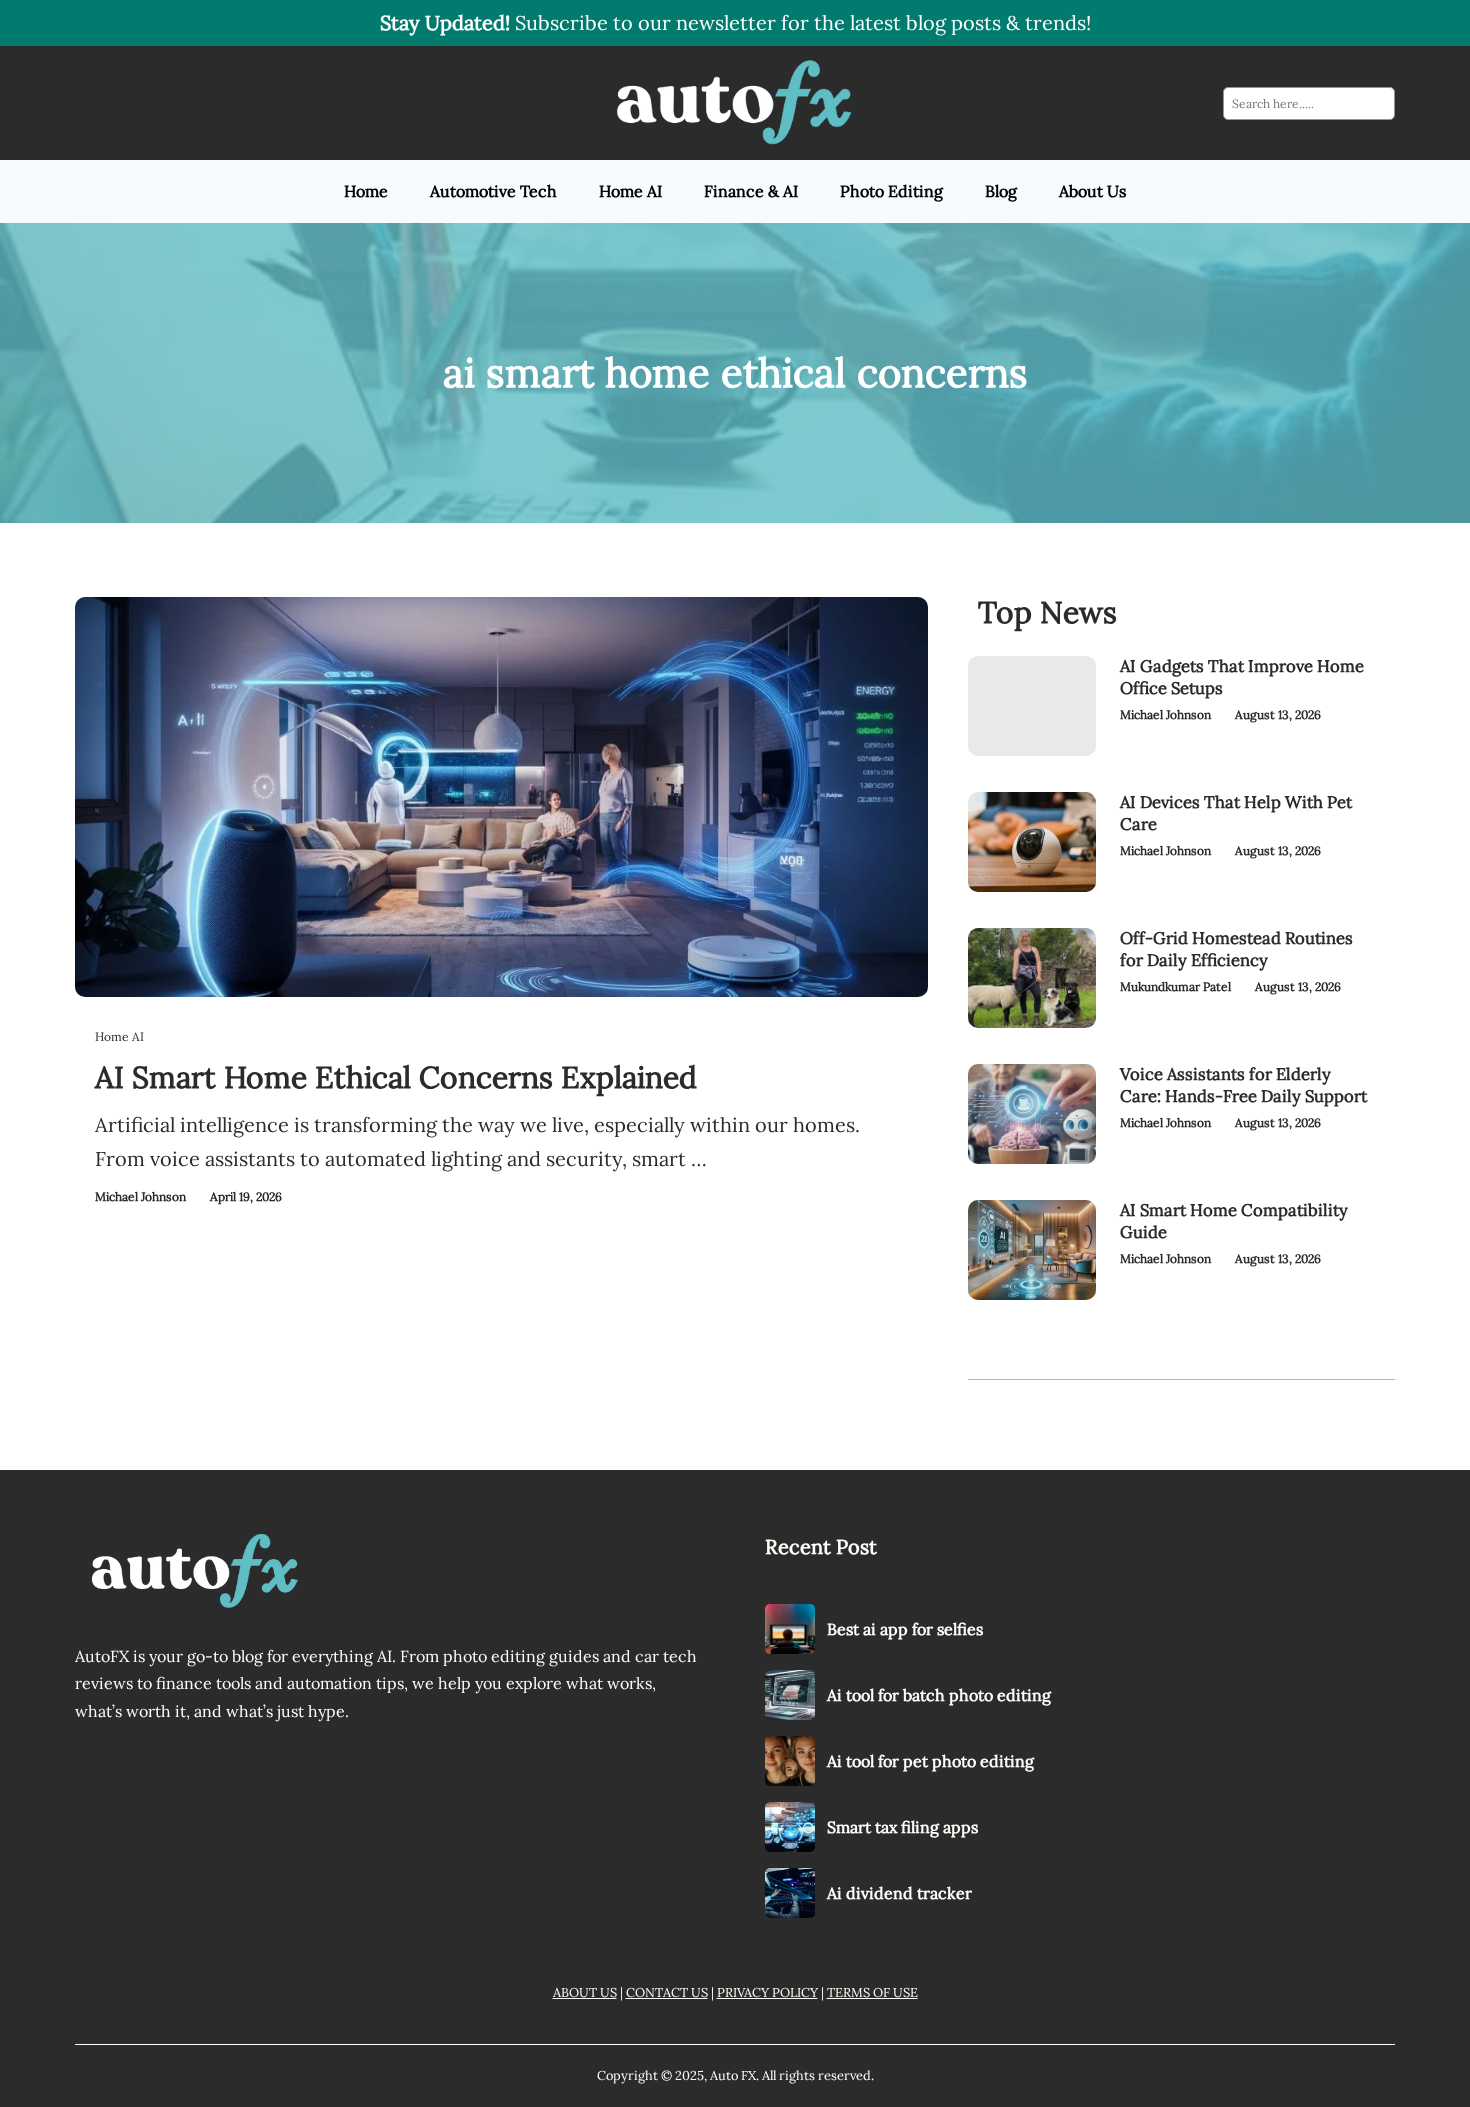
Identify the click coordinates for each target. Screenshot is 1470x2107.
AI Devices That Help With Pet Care (1236, 813)
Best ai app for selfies (905, 1629)
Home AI (119, 1036)
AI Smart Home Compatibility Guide (1234, 1221)
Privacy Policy (767, 1992)
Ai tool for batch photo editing (939, 1695)
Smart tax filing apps (902, 1827)
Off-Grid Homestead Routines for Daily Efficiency (1236, 949)
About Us (585, 1992)
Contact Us (667, 1992)
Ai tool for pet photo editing (930, 1761)
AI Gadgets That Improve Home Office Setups (1242, 677)
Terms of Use (872, 1992)
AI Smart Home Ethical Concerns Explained (396, 1077)
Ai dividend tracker (899, 1893)
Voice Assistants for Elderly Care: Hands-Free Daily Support (1243, 1085)
